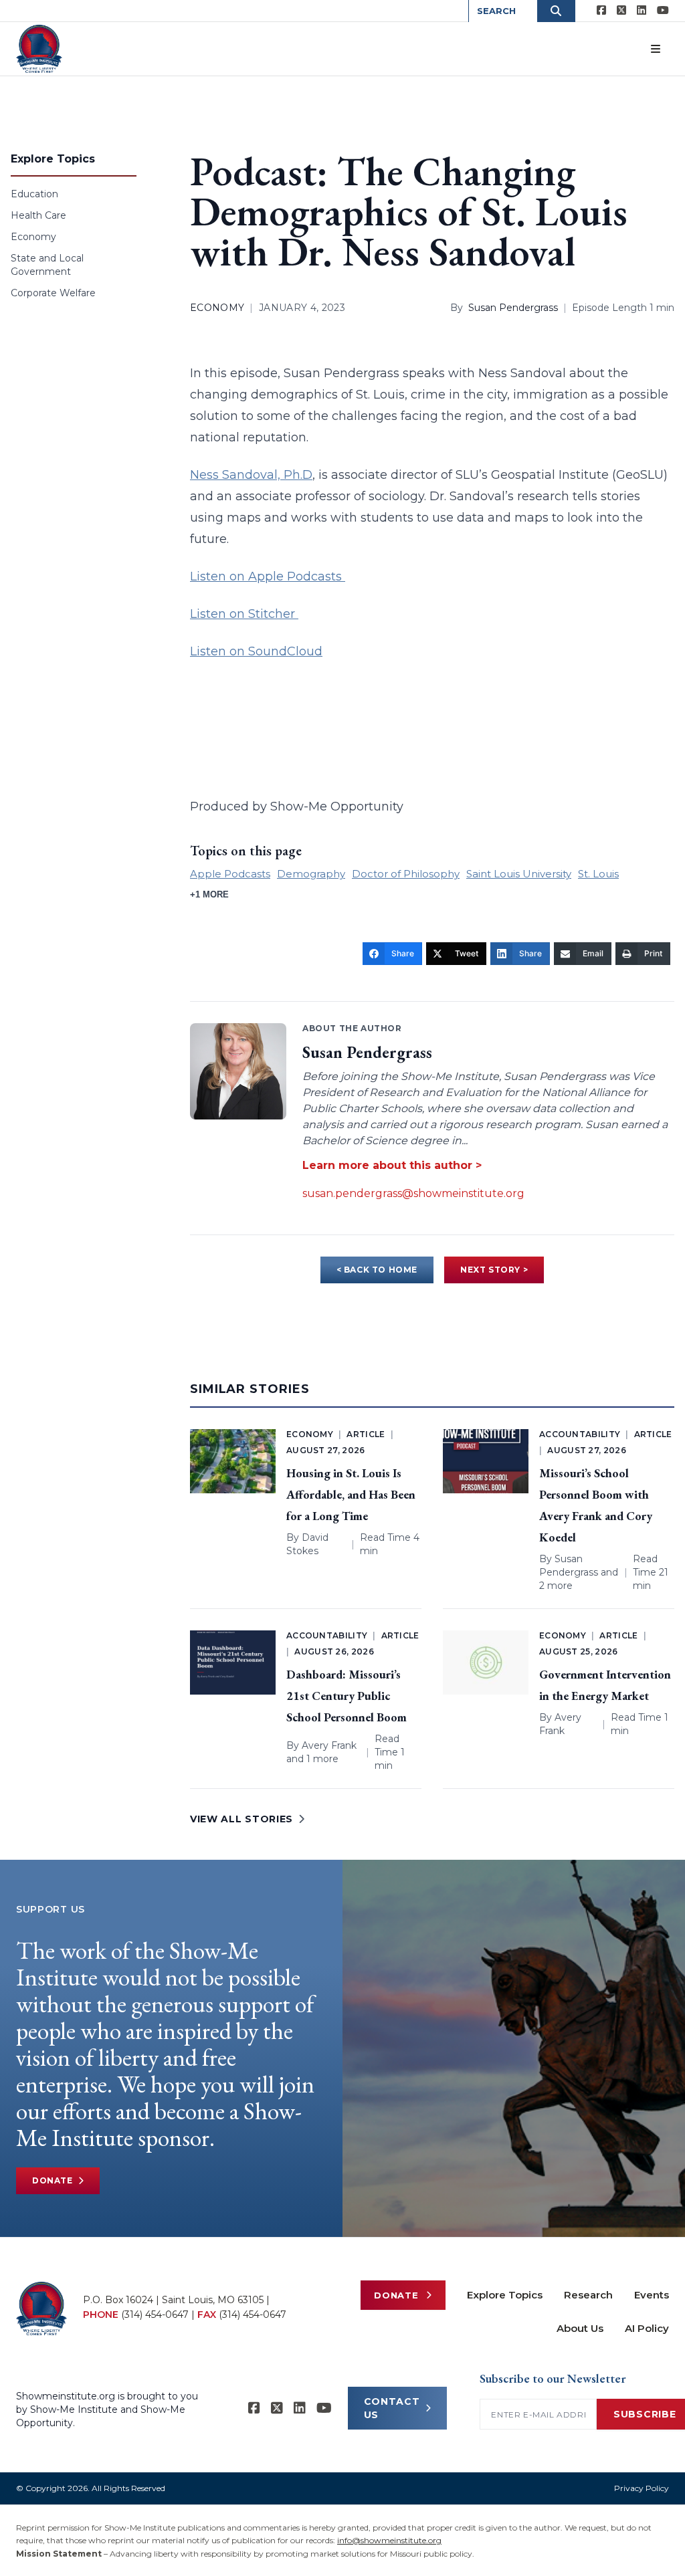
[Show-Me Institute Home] (39, 49)
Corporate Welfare (53, 293)
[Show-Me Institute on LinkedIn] (642, 11)
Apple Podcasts (230, 874)
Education (34, 194)
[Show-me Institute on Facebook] (601, 11)
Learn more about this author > (392, 1165)
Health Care (38, 215)
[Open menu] (656, 49)
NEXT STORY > (494, 1270)
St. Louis (598, 874)
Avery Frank (329, 1745)
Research (588, 2295)
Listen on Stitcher (244, 614)
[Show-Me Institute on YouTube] (663, 11)
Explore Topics (505, 2295)
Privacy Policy (642, 2488)
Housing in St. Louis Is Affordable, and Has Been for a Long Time (351, 1494)
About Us (580, 2328)
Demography (311, 874)
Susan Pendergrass (513, 308)
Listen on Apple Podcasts (268, 576)
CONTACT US (392, 2408)
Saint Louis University (519, 874)
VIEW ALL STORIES (241, 1819)
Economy (33, 237)
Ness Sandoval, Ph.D (251, 475)
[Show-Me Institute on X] (621, 11)
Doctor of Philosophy (406, 874)
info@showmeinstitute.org (389, 2540)
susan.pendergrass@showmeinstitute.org (413, 1193)
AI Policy (647, 2328)
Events (652, 2295)
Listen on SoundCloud (256, 651)
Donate (53, 2180)
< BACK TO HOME (377, 1270)
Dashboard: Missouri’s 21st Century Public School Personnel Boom (347, 1696)
